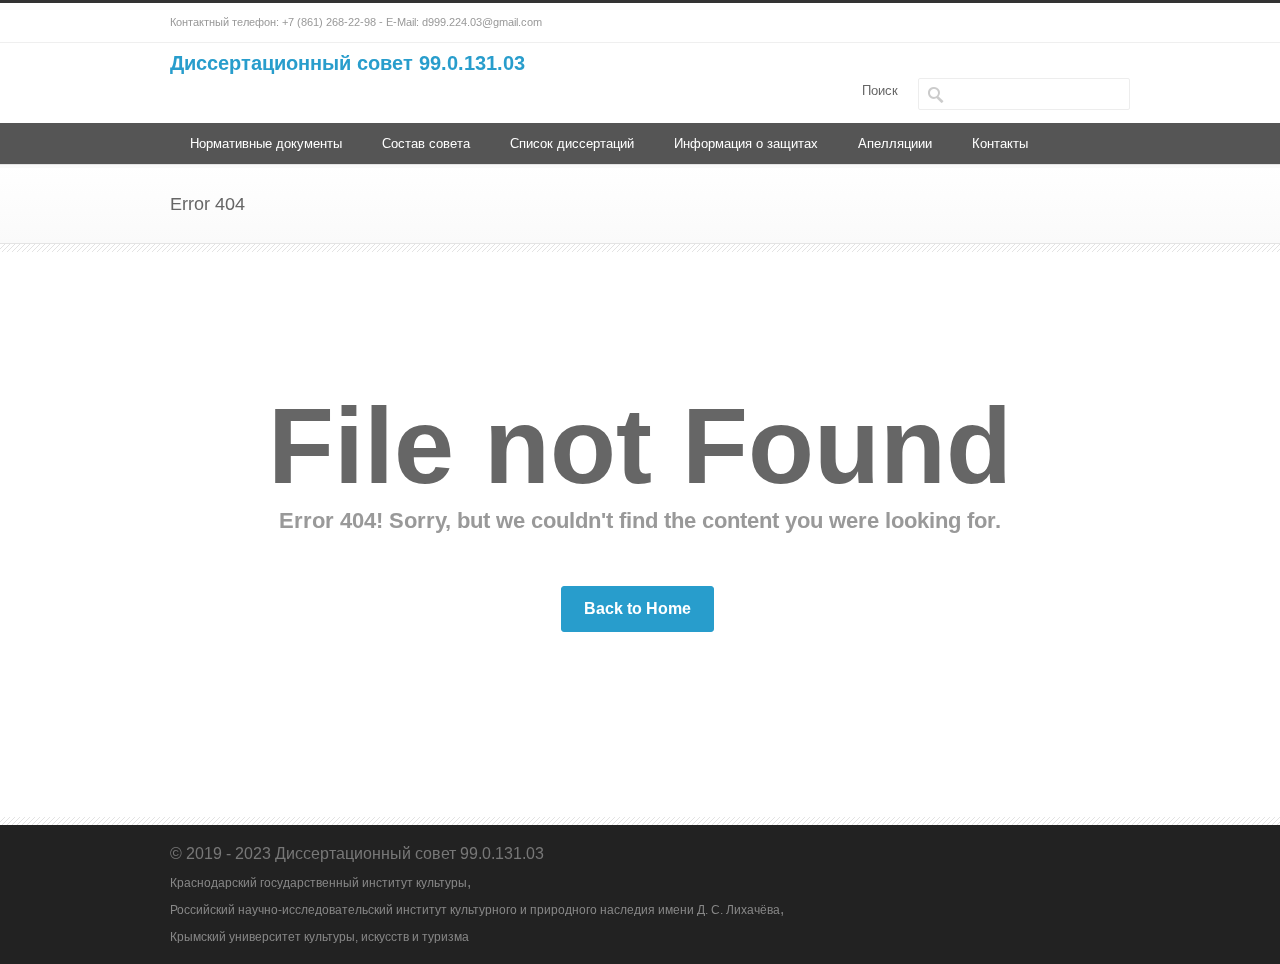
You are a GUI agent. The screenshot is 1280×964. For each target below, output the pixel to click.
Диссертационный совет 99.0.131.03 (347, 63)
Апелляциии (895, 143)
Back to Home (637, 608)
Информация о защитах (746, 143)
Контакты (1000, 143)
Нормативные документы (266, 143)
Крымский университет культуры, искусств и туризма (319, 937)
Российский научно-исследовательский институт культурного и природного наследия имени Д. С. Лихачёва (475, 910)
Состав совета (426, 143)
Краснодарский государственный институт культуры (318, 883)
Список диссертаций (572, 143)
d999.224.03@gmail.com (482, 22)
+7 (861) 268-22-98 (329, 22)
